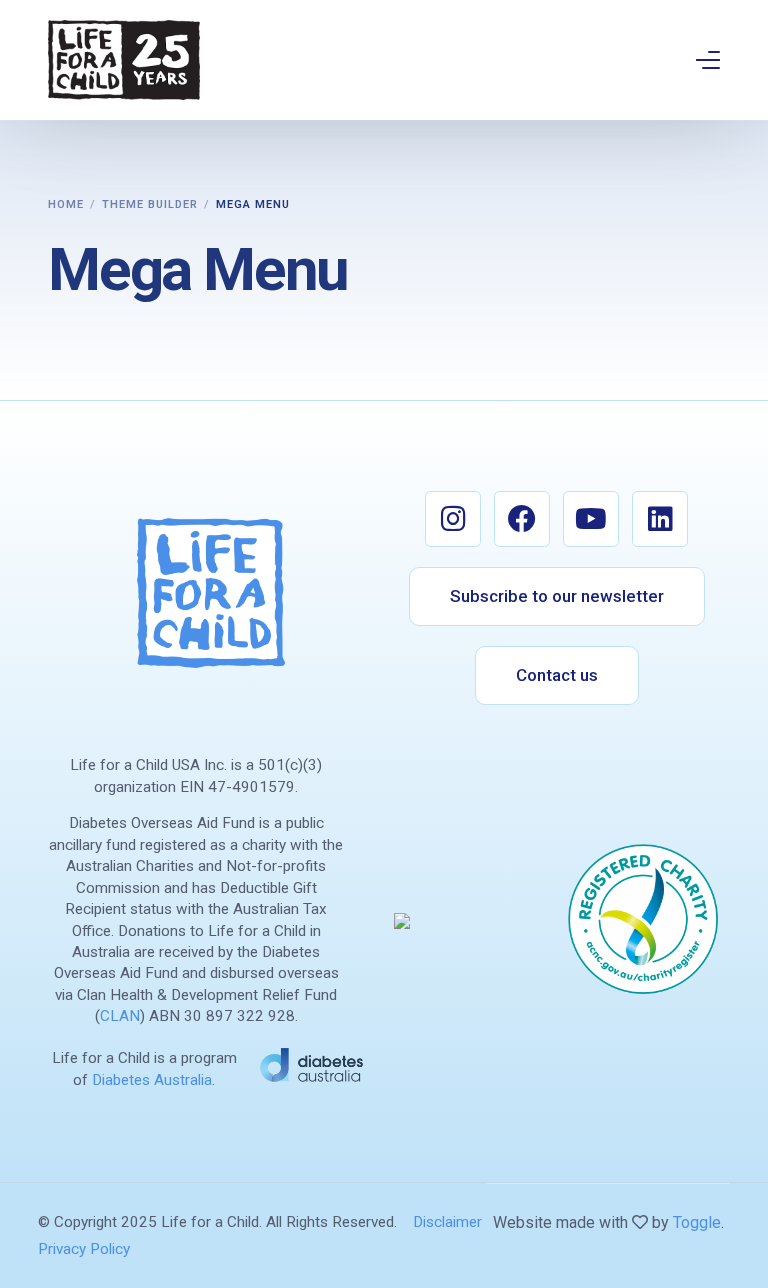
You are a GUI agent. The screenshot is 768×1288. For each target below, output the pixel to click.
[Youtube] (591, 519)
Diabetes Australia (152, 1080)
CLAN (120, 1016)
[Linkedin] (660, 519)
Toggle (697, 1222)
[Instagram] (453, 519)
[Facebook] (522, 519)
